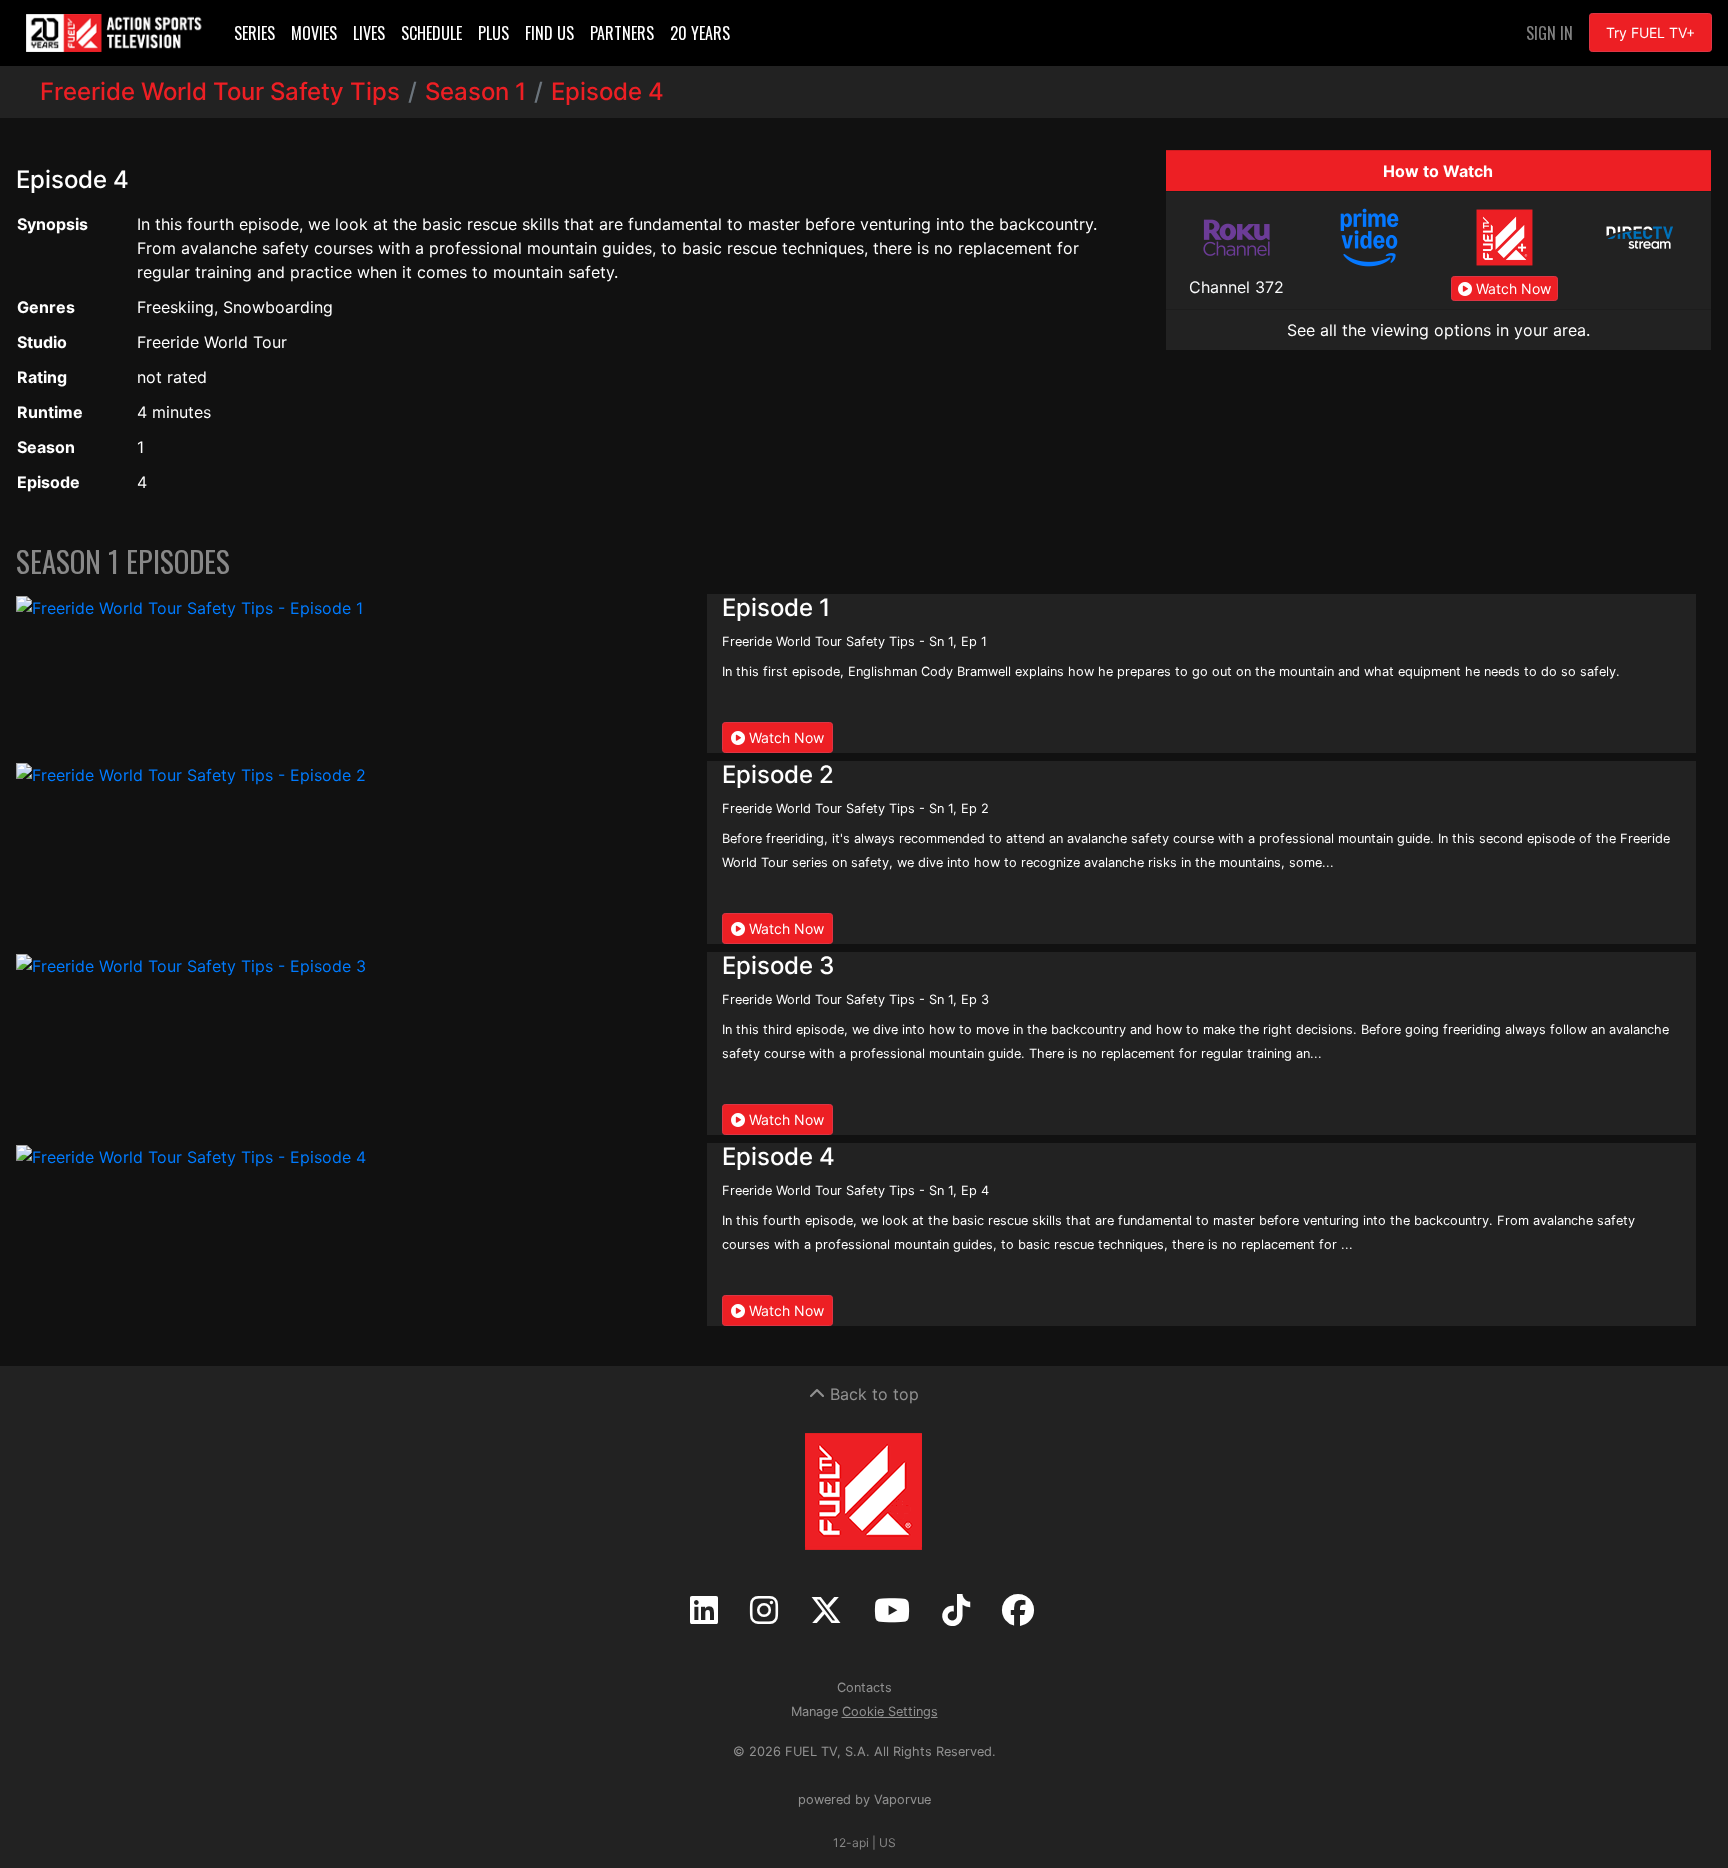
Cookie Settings (890, 1711)
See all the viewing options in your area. (1438, 330)
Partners (622, 33)
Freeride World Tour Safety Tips (220, 91)
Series (254, 33)
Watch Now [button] (1511, 288)
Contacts (864, 1687)
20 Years (700, 33)
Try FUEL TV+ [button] (1650, 32)
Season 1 (475, 91)
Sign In (1549, 33)
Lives (369, 33)
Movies (314, 33)
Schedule (431, 33)
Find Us (549, 33)
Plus (493, 33)
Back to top (872, 1394)
